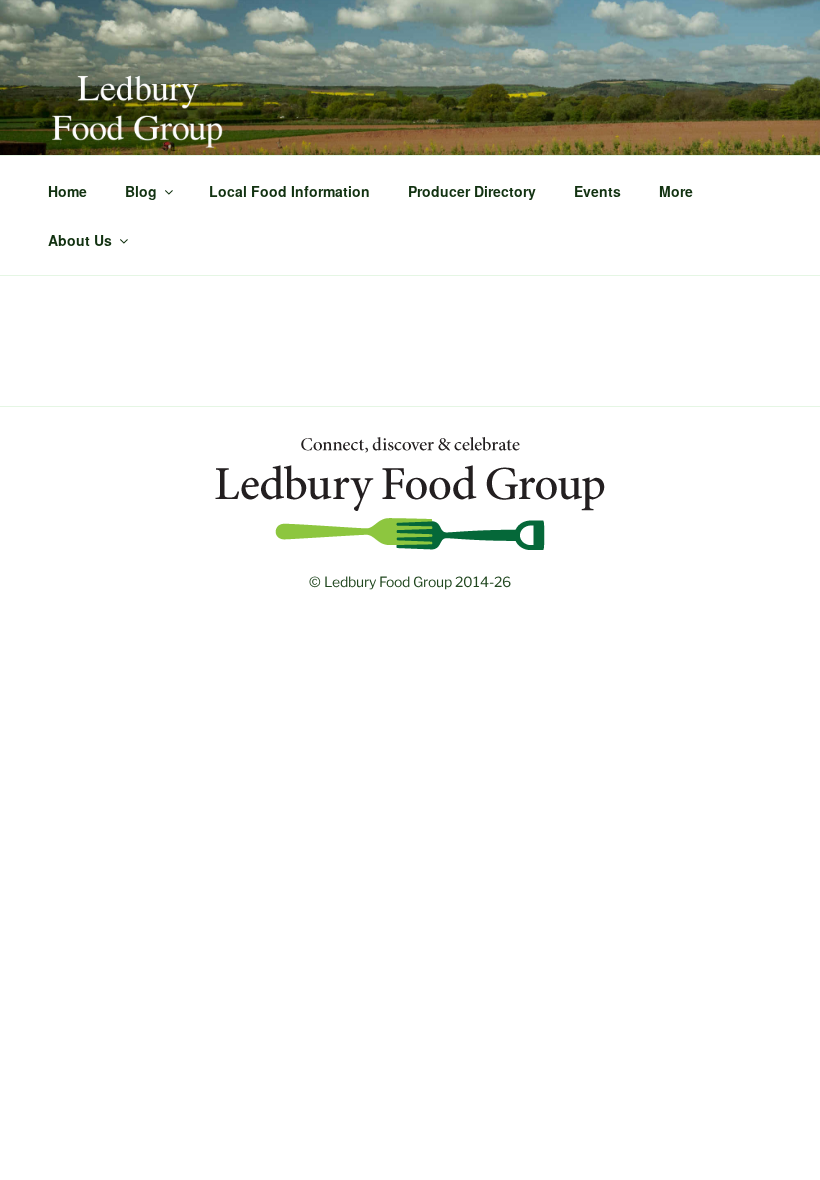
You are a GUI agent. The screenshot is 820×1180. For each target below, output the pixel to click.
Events (597, 191)
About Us (80, 240)
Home (67, 191)
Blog (141, 191)
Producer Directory (472, 191)
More (676, 191)
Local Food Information (289, 191)
